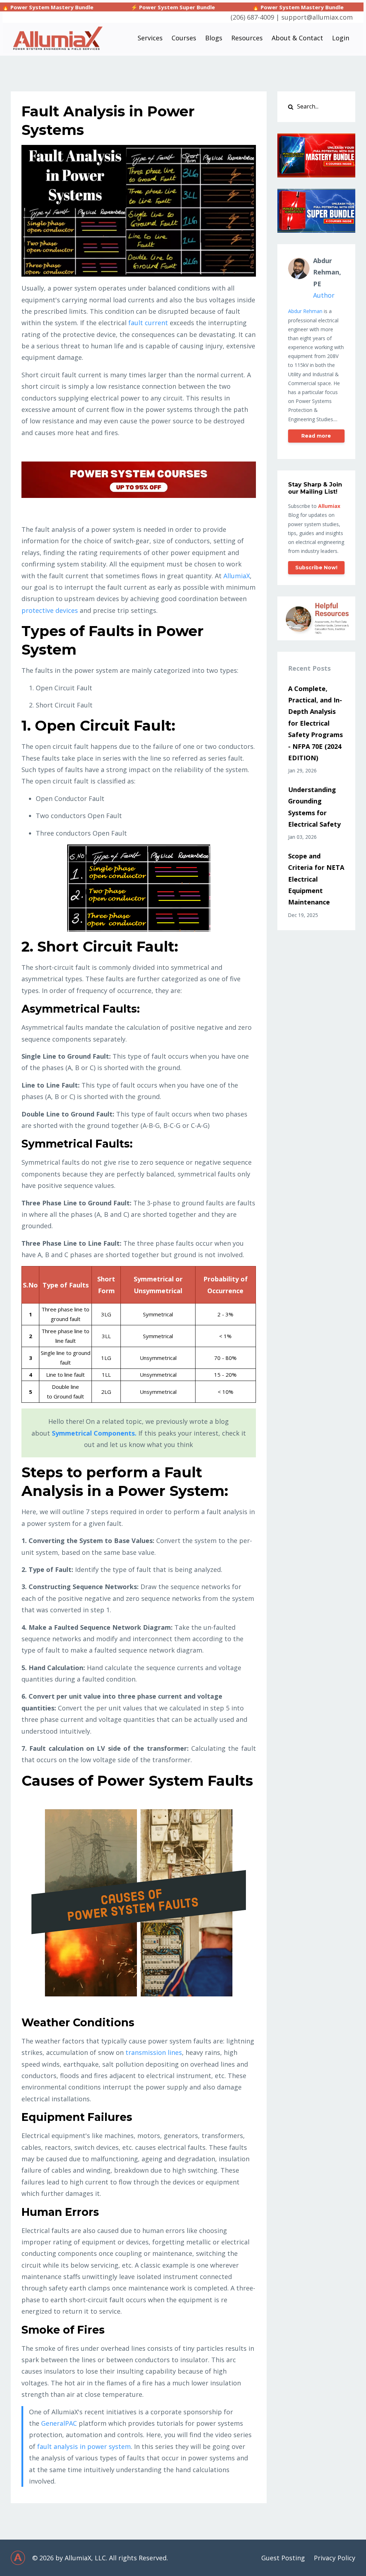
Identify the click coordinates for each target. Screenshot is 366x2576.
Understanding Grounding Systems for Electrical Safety (314, 807)
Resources (247, 38)
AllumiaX (237, 576)
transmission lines (154, 2052)
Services (150, 38)
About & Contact (297, 38)
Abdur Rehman (305, 311)
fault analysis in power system (84, 2446)
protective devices (50, 610)
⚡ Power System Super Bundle (107, 7)
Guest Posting (283, 2558)
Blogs (214, 38)
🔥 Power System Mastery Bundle (232, 7)
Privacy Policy (335, 2558)
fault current (148, 323)
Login (341, 38)
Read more (316, 436)
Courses (184, 38)
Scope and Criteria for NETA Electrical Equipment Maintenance (316, 879)
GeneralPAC (59, 2423)
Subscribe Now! (316, 568)
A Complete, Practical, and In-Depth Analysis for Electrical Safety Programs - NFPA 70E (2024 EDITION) (315, 723)
